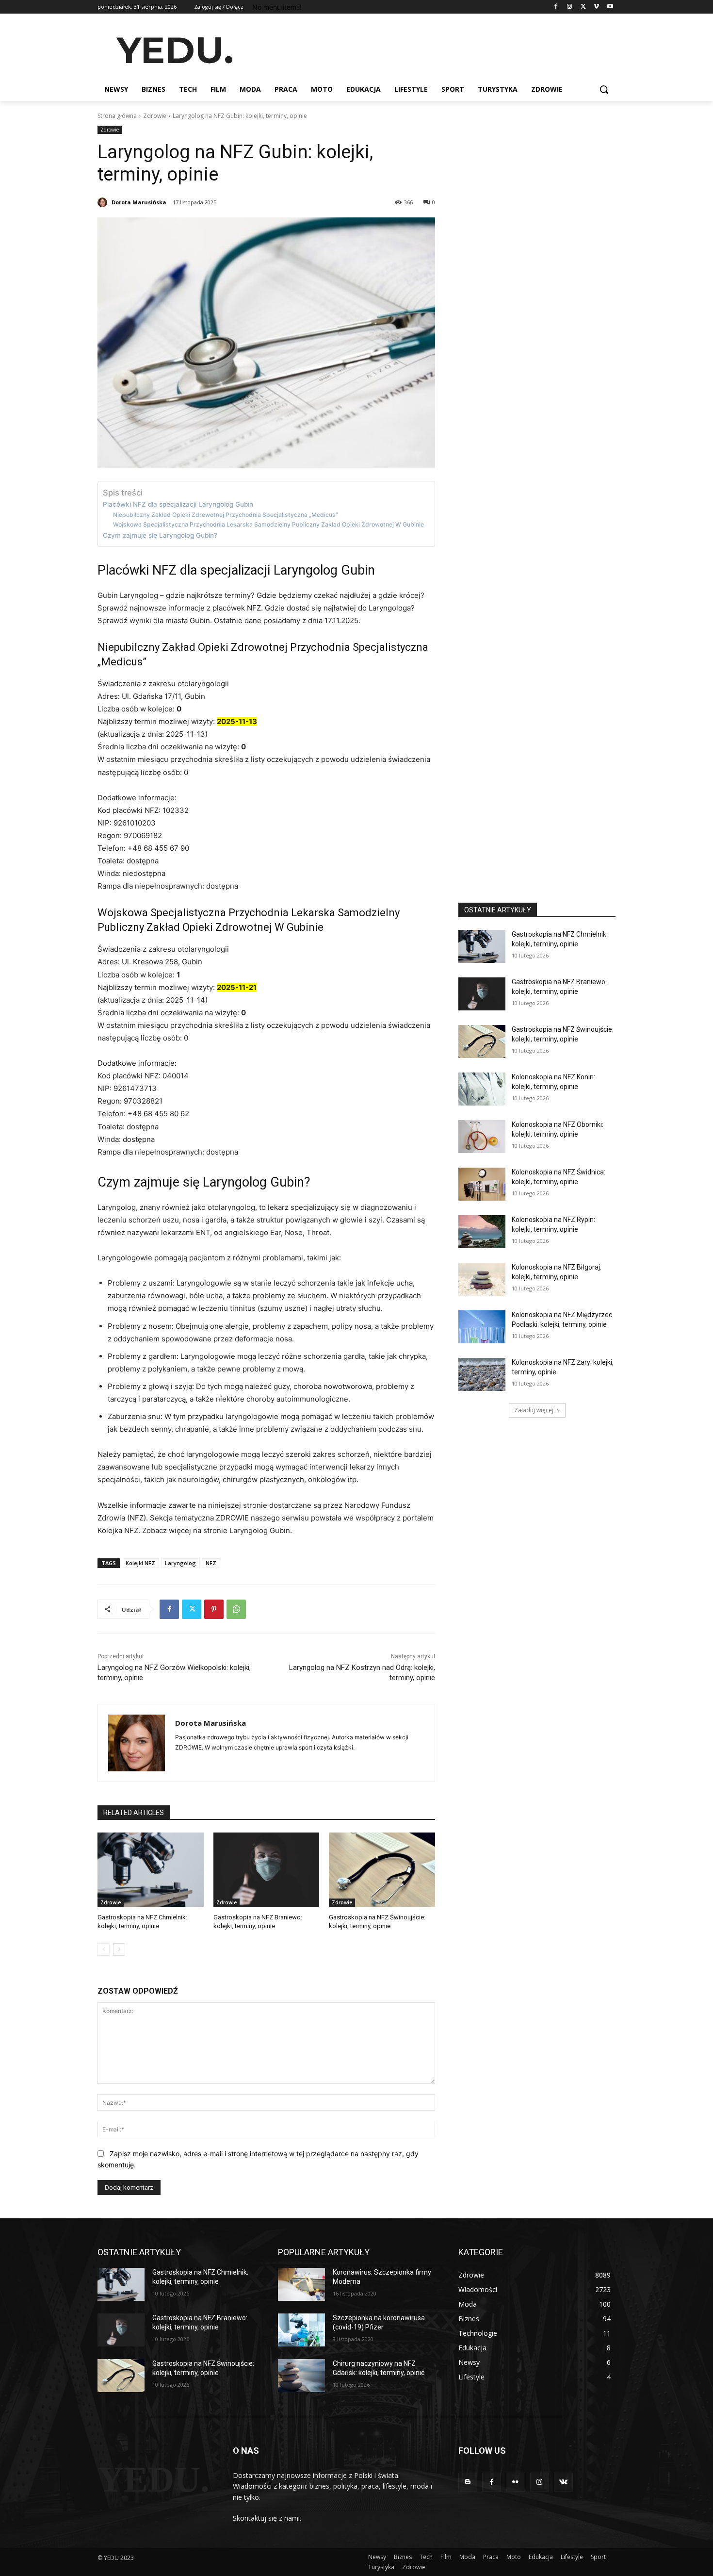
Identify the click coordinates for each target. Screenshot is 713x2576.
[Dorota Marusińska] (104, 202)
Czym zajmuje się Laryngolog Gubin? (160, 535)
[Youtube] (610, 7)
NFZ (211, 1563)
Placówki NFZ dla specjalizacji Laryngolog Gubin (178, 504)
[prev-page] (104, 1949)
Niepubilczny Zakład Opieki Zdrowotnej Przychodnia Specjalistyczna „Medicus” (226, 515)
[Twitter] (583, 7)
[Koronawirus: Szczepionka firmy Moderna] (301, 2284)
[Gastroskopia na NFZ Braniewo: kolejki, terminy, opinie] (267, 1870)
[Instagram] (570, 7)
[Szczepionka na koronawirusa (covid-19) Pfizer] (301, 2330)
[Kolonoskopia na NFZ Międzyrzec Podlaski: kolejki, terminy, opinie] (482, 1327)
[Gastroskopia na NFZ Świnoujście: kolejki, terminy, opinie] (382, 1870)
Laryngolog (180, 1563)
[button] (604, 89)
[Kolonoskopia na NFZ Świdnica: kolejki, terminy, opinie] (482, 1184)
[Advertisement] (429, 49)
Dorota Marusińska (139, 202)
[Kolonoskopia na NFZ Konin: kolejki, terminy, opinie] (482, 1089)
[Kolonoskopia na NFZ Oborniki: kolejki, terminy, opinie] (482, 1137)
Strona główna (117, 116)
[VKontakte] (563, 2482)
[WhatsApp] (236, 1609)
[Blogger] (468, 2482)
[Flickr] (515, 2482)
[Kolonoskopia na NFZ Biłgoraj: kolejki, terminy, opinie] (482, 1279)
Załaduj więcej (534, 1410)
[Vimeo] (596, 7)
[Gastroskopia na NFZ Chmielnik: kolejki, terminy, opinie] (151, 1870)
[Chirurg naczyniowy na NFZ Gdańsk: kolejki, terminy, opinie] (301, 2376)
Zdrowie (155, 116)
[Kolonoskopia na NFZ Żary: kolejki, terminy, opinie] (482, 1374)
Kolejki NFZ (140, 1563)
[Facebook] (556, 7)
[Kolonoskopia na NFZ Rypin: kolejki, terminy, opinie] (482, 1232)
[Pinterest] (214, 1609)
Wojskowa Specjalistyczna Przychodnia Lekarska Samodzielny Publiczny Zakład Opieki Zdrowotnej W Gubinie (268, 524)
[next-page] (119, 1949)
